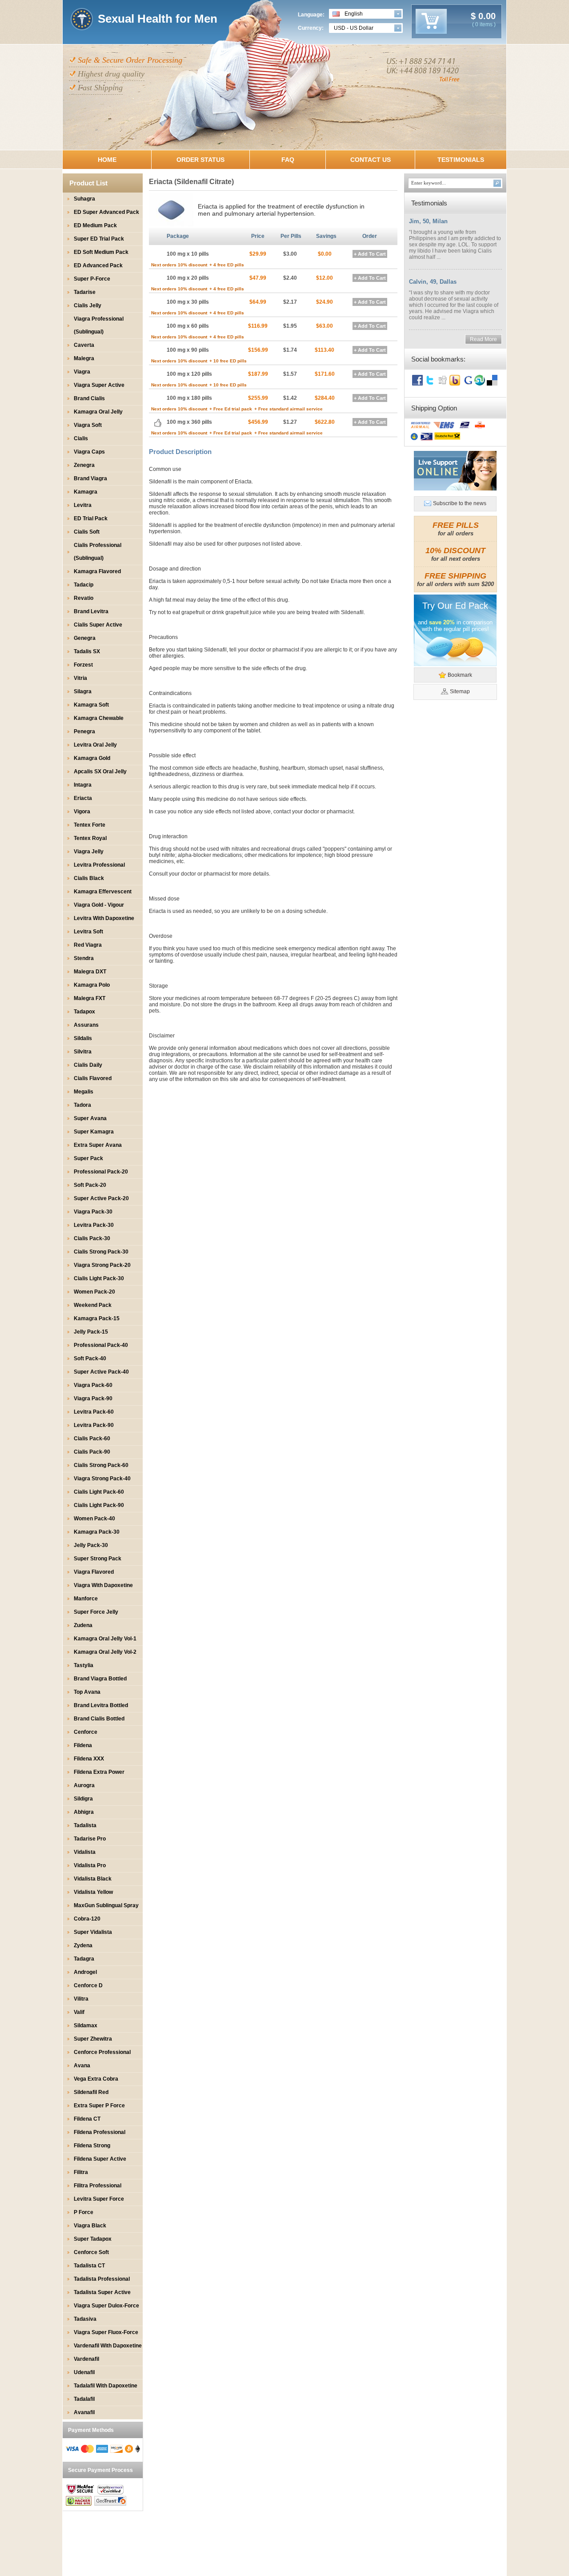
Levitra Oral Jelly (95, 745)
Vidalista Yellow (93, 1892)
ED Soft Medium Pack (101, 252)
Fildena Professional (100, 2132)
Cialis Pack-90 (92, 1452)
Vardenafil (86, 2359)
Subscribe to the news (460, 503)
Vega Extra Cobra (96, 2079)
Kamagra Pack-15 (97, 1318)
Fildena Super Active (100, 2159)
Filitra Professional (98, 2186)
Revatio (84, 598)
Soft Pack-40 (90, 1358)
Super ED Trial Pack (99, 239)
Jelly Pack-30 (91, 1545)
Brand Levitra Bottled (101, 1705)
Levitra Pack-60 (94, 1412)
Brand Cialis (89, 398)
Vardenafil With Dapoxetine (108, 2346)
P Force (84, 2212)
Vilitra (81, 1999)
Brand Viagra (90, 478)
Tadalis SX (87, 651)
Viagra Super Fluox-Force (106, 2332)
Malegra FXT (90, 998)
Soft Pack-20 (90, 1185)
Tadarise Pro (90, 1839)
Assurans (86, 1025)
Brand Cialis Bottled (99, 1719)
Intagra (83, 785)
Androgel (85, 1972)
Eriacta (83, 798)
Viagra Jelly (89, 852)
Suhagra (84, 199)
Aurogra (84, 1785)
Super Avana (90, 1118)
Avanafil (84, 2412)
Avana (82, 2066)
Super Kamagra (94, 1132)
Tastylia (84, 1665)
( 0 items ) (484, 24)
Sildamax (86, 2025)
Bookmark (460, 675)
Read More (483, 339)
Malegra (84, 358)
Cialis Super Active (98, 625)
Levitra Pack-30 (94, 1225)
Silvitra (83, 1052)
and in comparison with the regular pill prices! (455, 626)
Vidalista (85, 1852)
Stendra (84, 958)
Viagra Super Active (99, 385)
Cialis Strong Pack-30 (101, 1252)
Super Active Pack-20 (101, 1198)
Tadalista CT (89, 2266)
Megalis (84, 1092)
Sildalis (83, 1038)
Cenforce (86, 1732)
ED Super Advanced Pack (106, 212)
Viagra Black (90, 2226)
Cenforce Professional (102, 2052)
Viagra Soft (88, 425)
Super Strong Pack (98, 1559)
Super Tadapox (93, 2239)
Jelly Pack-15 (91, 1332)
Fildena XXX (89, 1759)
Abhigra (84, 1812)
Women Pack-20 (94, 1292)
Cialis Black (89, 878)
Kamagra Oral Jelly (98, 412)
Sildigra (83, 1799)
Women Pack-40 (94, 1519)
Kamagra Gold (92, 758)
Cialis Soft (87, 532)
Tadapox (84, 1012)
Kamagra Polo (92, 985)
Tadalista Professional (102, 2279)
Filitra (81, 2172)
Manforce (86, 1599)
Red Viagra (88, 945)
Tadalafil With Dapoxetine (106, 2386)
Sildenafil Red (91, 2092)
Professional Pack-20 (101, 1172)
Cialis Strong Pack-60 (101, 1465)
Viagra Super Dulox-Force (106, 2306)
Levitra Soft (88, 932)
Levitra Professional (99, 865)
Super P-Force (92, 279)
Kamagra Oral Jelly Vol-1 (105, 1639)
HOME (107, 160)
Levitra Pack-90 (94, 1425)
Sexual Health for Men (158, 19)
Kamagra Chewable (99, 718)
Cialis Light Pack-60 (99, 1492)
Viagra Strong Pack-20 (102, 1265)
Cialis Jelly (88, 305)
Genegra (85, 638)
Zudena (83, 1625)
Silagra (83, 691)
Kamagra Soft (91, 705)
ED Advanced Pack (98, 265)
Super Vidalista (93, 1932)
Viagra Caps (89, 452)
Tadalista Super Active (102, 2292)
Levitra (83, 505)
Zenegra (84, 465)
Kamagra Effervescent (103, 892)
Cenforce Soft (91, 2252)
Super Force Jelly (96, 1612)
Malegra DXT (90, 972)
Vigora (82, 812)
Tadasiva (85, 2319)
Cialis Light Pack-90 (99, 1505)
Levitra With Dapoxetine (104, 918)
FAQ (288, 160)
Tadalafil (84, 2399)
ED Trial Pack (91, 518)
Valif (79, 2012)
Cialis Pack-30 (92, 1238)
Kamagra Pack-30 (97, 1532)
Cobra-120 (87, 1919)
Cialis (81, 438)
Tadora (82, 1105)
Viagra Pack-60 (93, 1385)
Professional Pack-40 (101, 1345)
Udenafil (84, 2372)
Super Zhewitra (93, 2039)
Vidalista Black (93, 1879)
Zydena (83, 1945)
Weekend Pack (93, 1305)
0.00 (486, 16)
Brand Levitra (91, 611)
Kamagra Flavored (97, 571)
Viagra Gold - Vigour (99, 905)
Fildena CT (87, 2119)
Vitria (80, 678)
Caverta (84, 345)
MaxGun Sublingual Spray (106, 1905)
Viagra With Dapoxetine (103, 1585)
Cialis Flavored (93, 1078)
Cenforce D (88, 1985)
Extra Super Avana (98, 1145)
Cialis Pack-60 (92, 1439)
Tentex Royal (90, 838)
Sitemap (460, 691)
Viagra (82, 372)
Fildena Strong (92, 2146)
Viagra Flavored (94, 1572)
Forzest (83, 665)
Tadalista (85, 1825)
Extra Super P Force (99, 2106)
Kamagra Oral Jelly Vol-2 (105, 1652)
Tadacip (84, 585)
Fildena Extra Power (99, 1772)
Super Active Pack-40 (101, 1372)
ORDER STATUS (200, 160)
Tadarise (85, 292)
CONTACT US (371, 160)
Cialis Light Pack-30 (99, 1278)
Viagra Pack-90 (93, 1399)
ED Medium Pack (95, 225)
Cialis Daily (88, 1065)
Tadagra (84, 1959)
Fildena (83, 1745)
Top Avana (87, 1692)
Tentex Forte (90, 825)
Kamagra (86, 492)
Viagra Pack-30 (93, 1212)
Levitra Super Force (99, 2199)
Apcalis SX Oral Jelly (100, 772)
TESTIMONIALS (461, 160)
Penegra (84, 731)
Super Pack (88, 1158)
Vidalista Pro (90, 1865)
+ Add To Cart (370, 254)
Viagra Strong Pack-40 (102, 1479)
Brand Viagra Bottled (100, 1679)
